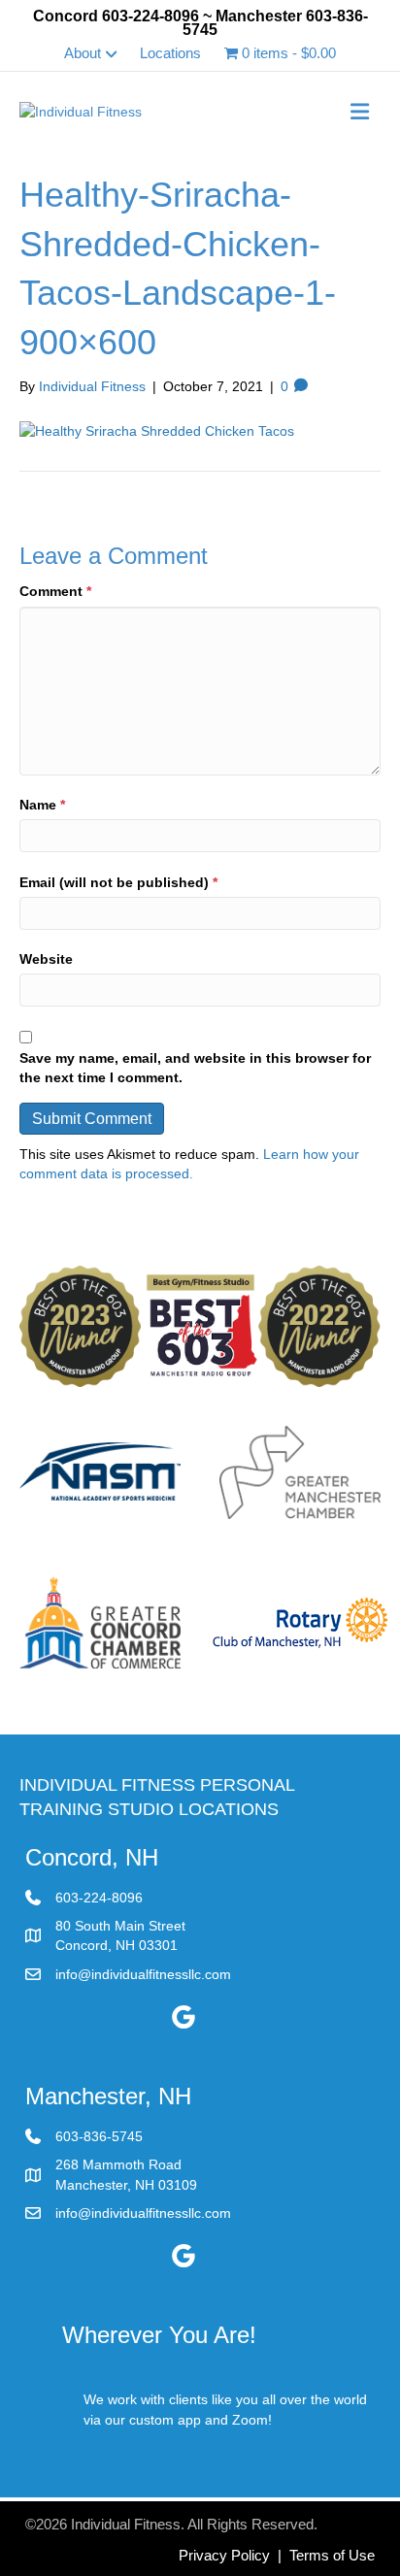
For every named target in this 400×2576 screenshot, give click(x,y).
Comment (55, 591)
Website (46, 959)
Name (42, 805)
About (83, 53)
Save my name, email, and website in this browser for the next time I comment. (195, 1068)
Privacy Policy (224, 2555)
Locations (170, 53)
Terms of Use (332, 2555)
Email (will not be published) (118, 882)
